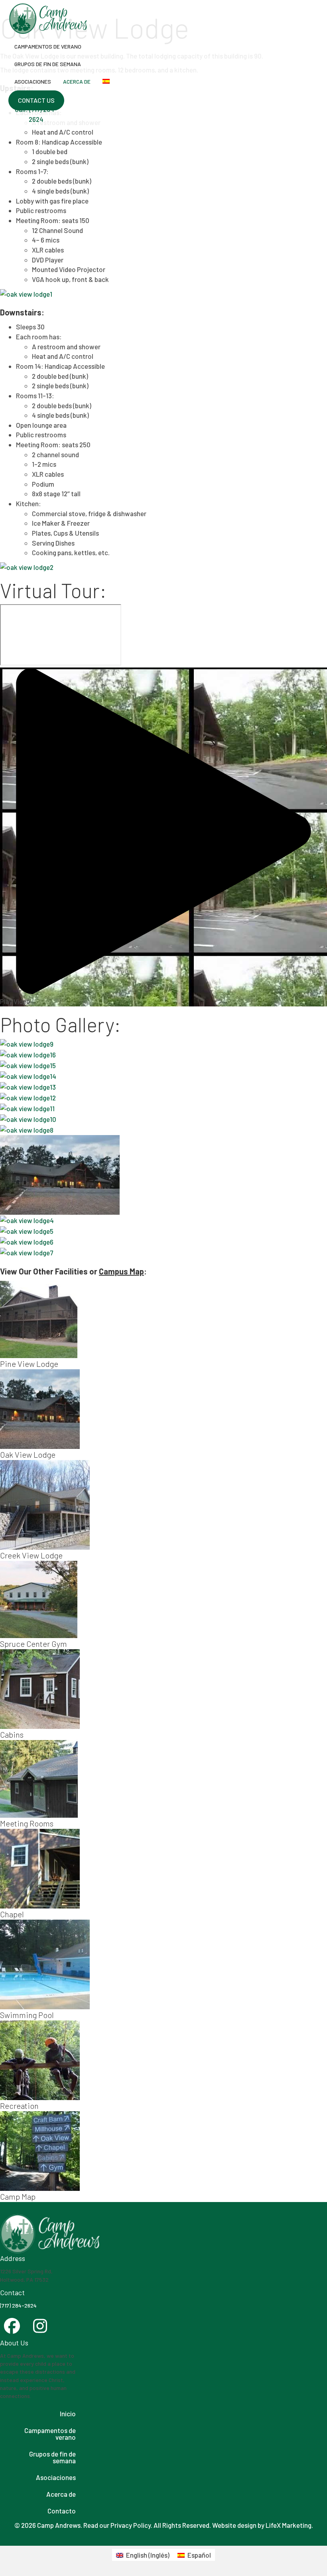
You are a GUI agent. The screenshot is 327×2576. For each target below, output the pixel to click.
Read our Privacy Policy (117, 2525)
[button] (36, 100)
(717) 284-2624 (18, 2305)
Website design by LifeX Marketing (262, 2525)
